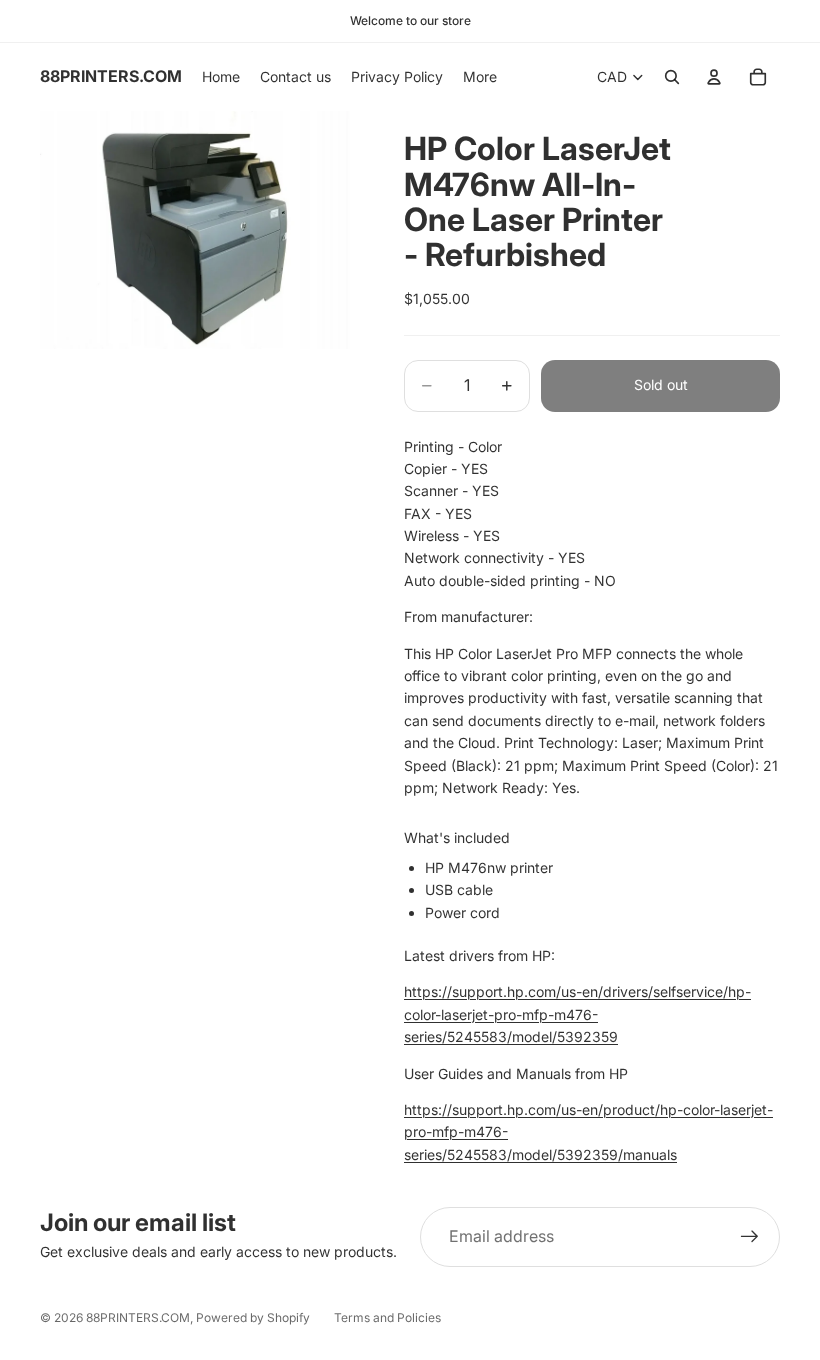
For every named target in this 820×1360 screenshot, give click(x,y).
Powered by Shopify (253, 1317)
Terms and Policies (387, 1317)
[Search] (672, 77)
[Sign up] (750, 1237)
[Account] (714, 77)
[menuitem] (480, 77)
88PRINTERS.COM (138, 1317)
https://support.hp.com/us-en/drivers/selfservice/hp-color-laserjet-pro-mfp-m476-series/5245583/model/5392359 (577, 1014)
